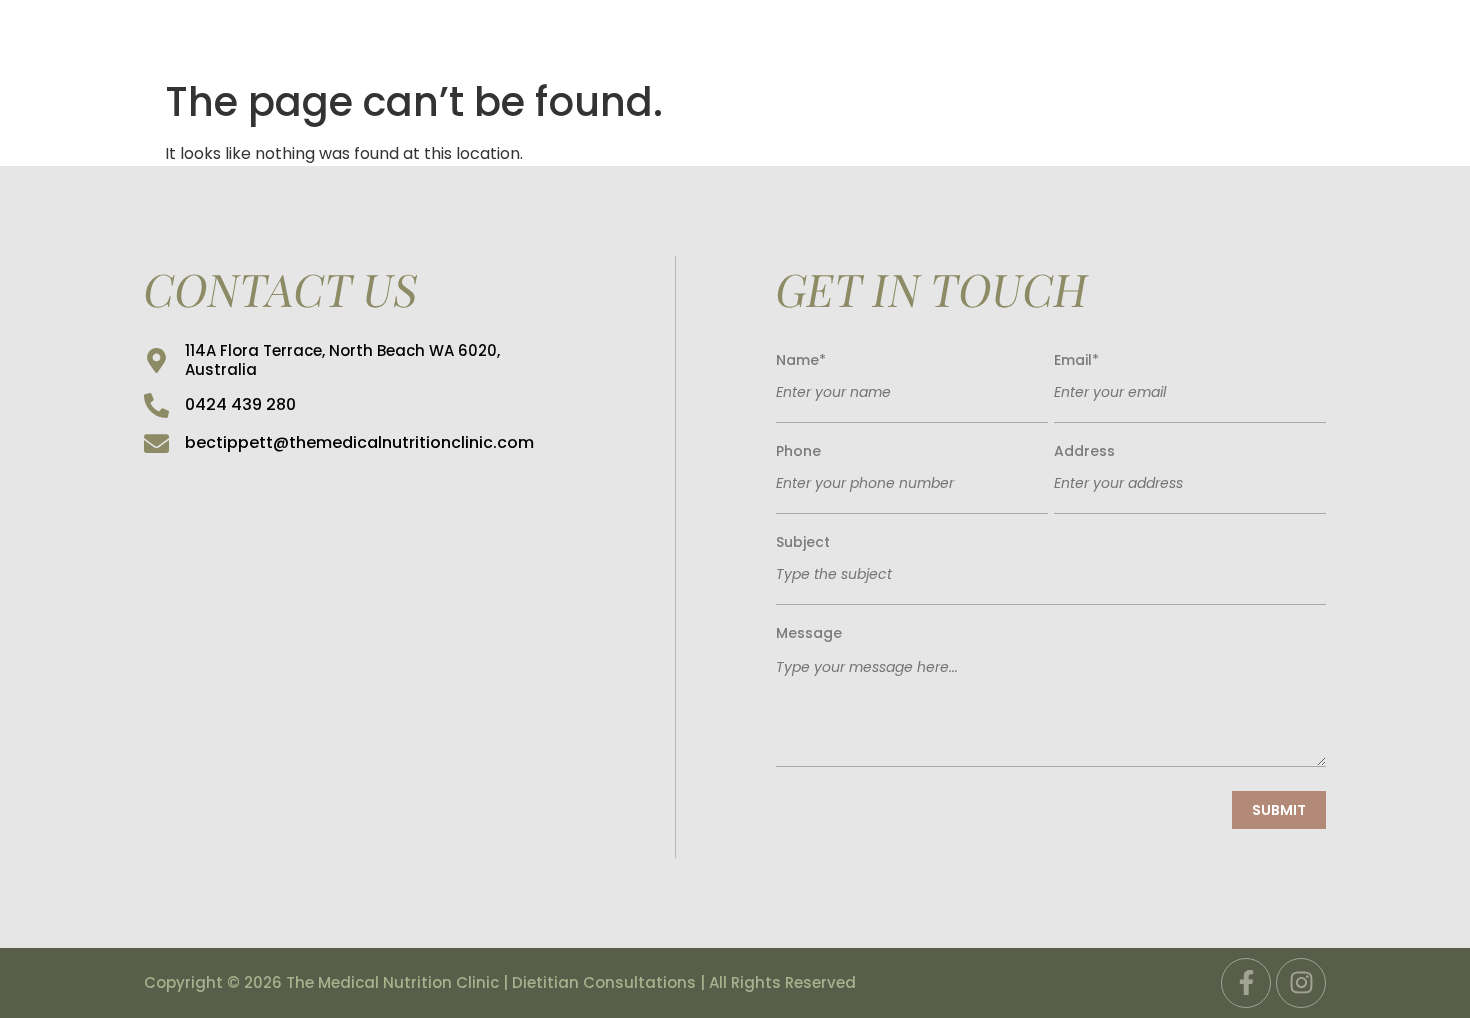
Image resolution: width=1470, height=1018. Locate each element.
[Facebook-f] (1246, 983)
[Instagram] (1301, 983)
